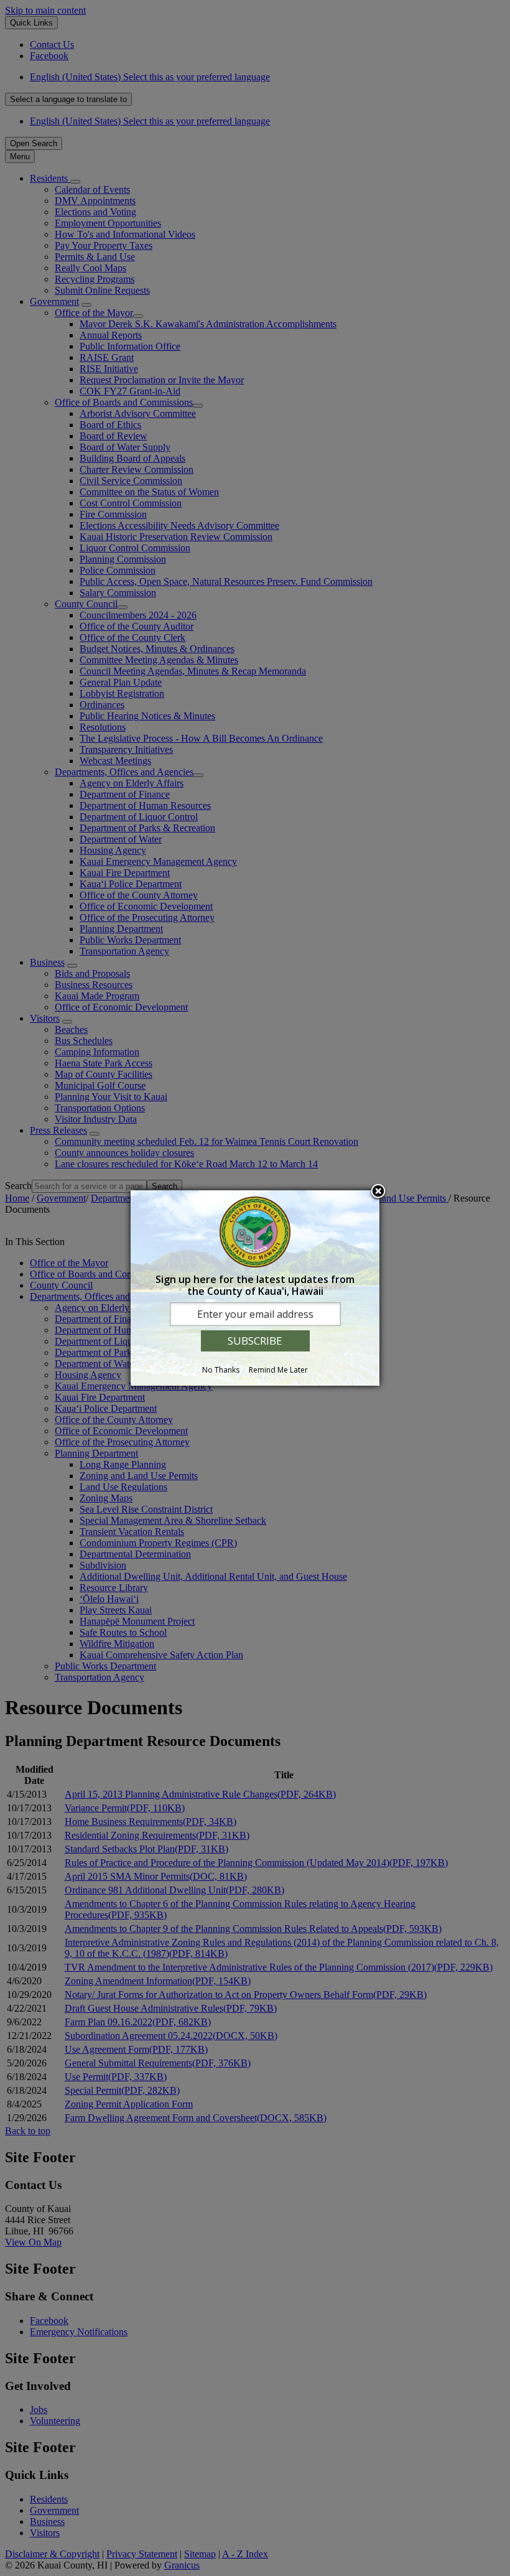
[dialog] (255, 1288)
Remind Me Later (278, 1370)
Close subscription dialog (378, 1192)
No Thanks (221, 1370)
